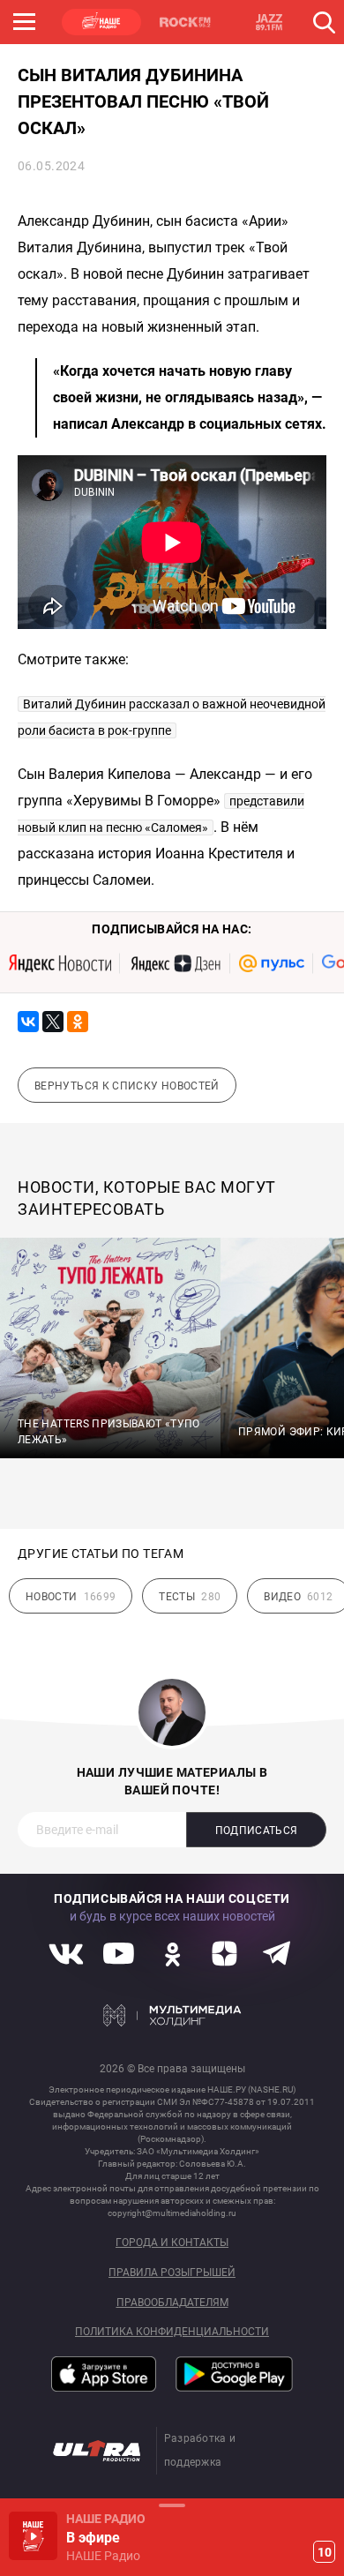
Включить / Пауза (33, 2536)
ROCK (185, 22)
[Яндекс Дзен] (175, 963)
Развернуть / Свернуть (172, 2505)
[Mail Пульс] (272, 963)
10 (325, 2552)
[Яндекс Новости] (60, 963)
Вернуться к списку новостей (127, 1086)
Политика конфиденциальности (172, 2332)
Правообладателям (172, 2303)
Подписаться (257, 1831)
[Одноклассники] (78, 1022)
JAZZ (269, 22)
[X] (53, 1022)
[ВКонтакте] (28, 1022)
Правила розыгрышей (172, 2273)
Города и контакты (172, 2243)
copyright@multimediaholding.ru (172, 2213)
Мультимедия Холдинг (172, 2016)
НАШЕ (101, 22)
